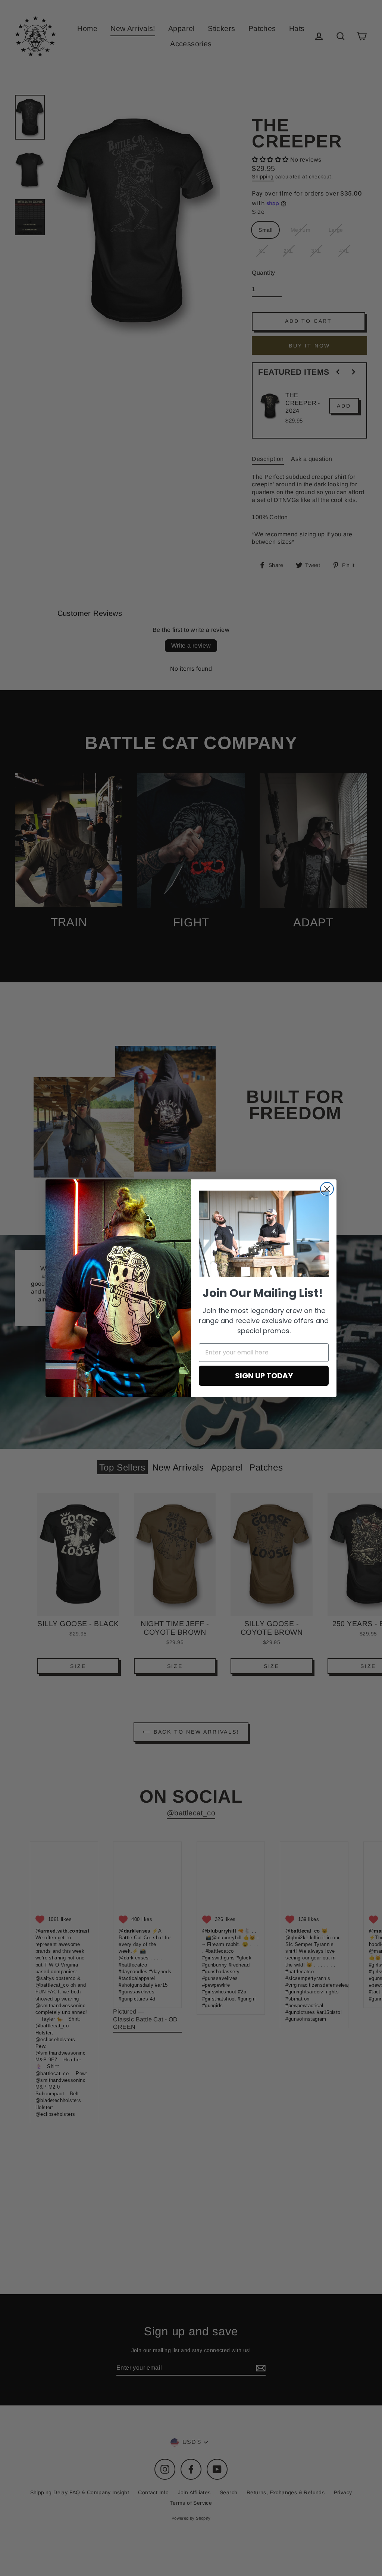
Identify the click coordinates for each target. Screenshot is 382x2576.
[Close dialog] (327, 1189)
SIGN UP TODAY (264, 1376)
